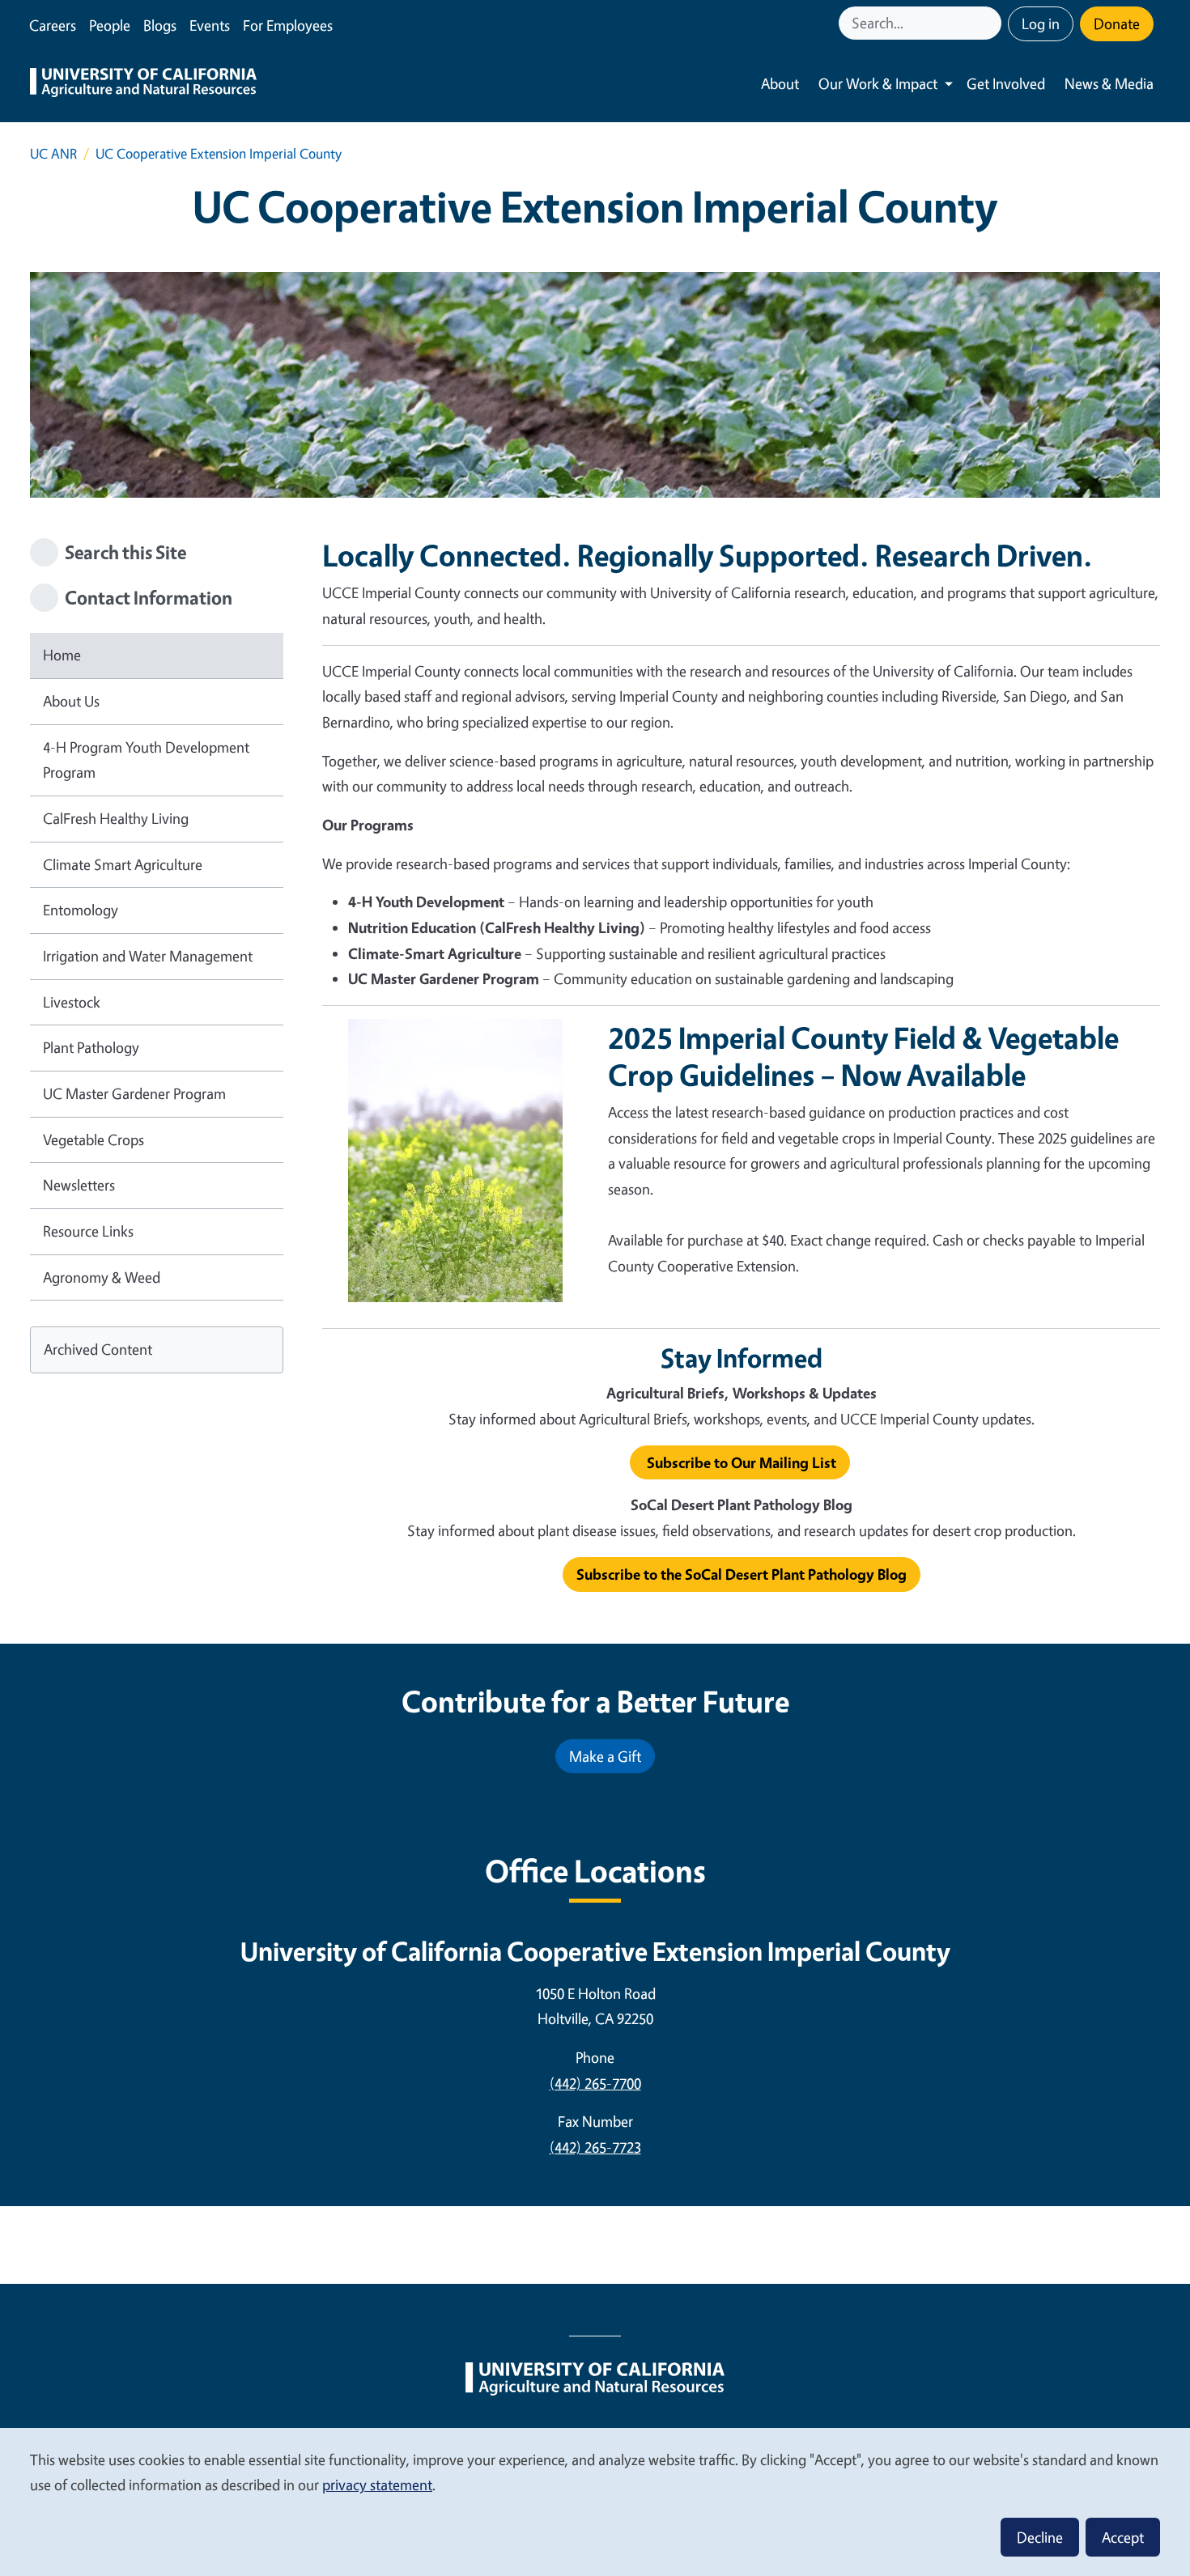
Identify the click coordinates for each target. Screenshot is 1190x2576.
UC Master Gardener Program (134, 1093)
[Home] (143, 84)
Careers (53, 25)
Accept (1123, 2537)
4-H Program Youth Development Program (146, 760)
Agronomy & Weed (102, 1277)
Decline (1040, 2537)
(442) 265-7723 (595, 2147)
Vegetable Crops (93, 1139)
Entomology (81, 910)
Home (62, 655)
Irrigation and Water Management (148, 956)
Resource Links (88, 1231)
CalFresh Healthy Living (116, 818)
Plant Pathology (91, 1047)
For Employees (288, 25)
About (780, 83)
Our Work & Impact (878, 83)
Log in (1041, 23)
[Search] (991, 23)
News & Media (1109, 83)
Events (210, 25)
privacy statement (377, 2485)
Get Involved (1006, 83)
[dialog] (595, 2501)
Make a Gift (605, 1756)
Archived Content (98, 1349)
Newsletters (79, 1185)
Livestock (72, 1002)
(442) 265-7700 (595, 2083)
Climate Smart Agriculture (123, 864)
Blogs (160, 25)
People (110, 25)
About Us (71, 701)
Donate (1117, 23)
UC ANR (53, 153)
